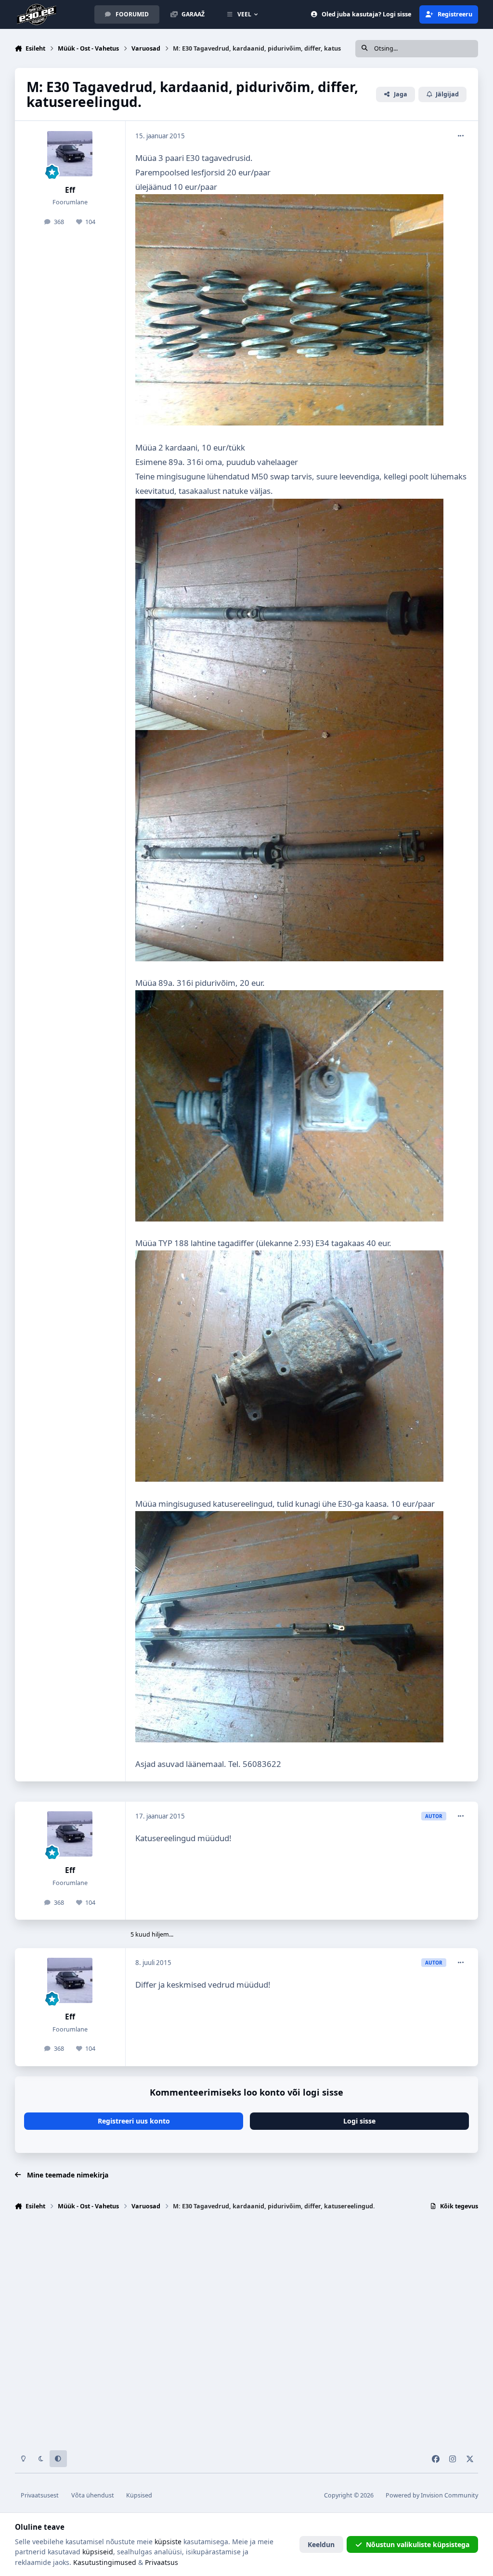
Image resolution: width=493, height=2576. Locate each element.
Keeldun (321, 2544)
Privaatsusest (40, 2495)
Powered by (432, 2495)
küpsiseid (98, 2552)
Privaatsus (162, 2562)
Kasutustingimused (105, 2562)
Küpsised (139, 2495)
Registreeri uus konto (134, 2121)
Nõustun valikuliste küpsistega (418, 2544)
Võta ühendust (93, 2495)
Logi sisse (359, 2121)
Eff (70, 190)
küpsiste (168, 2542)
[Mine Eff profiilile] (70, 154)
